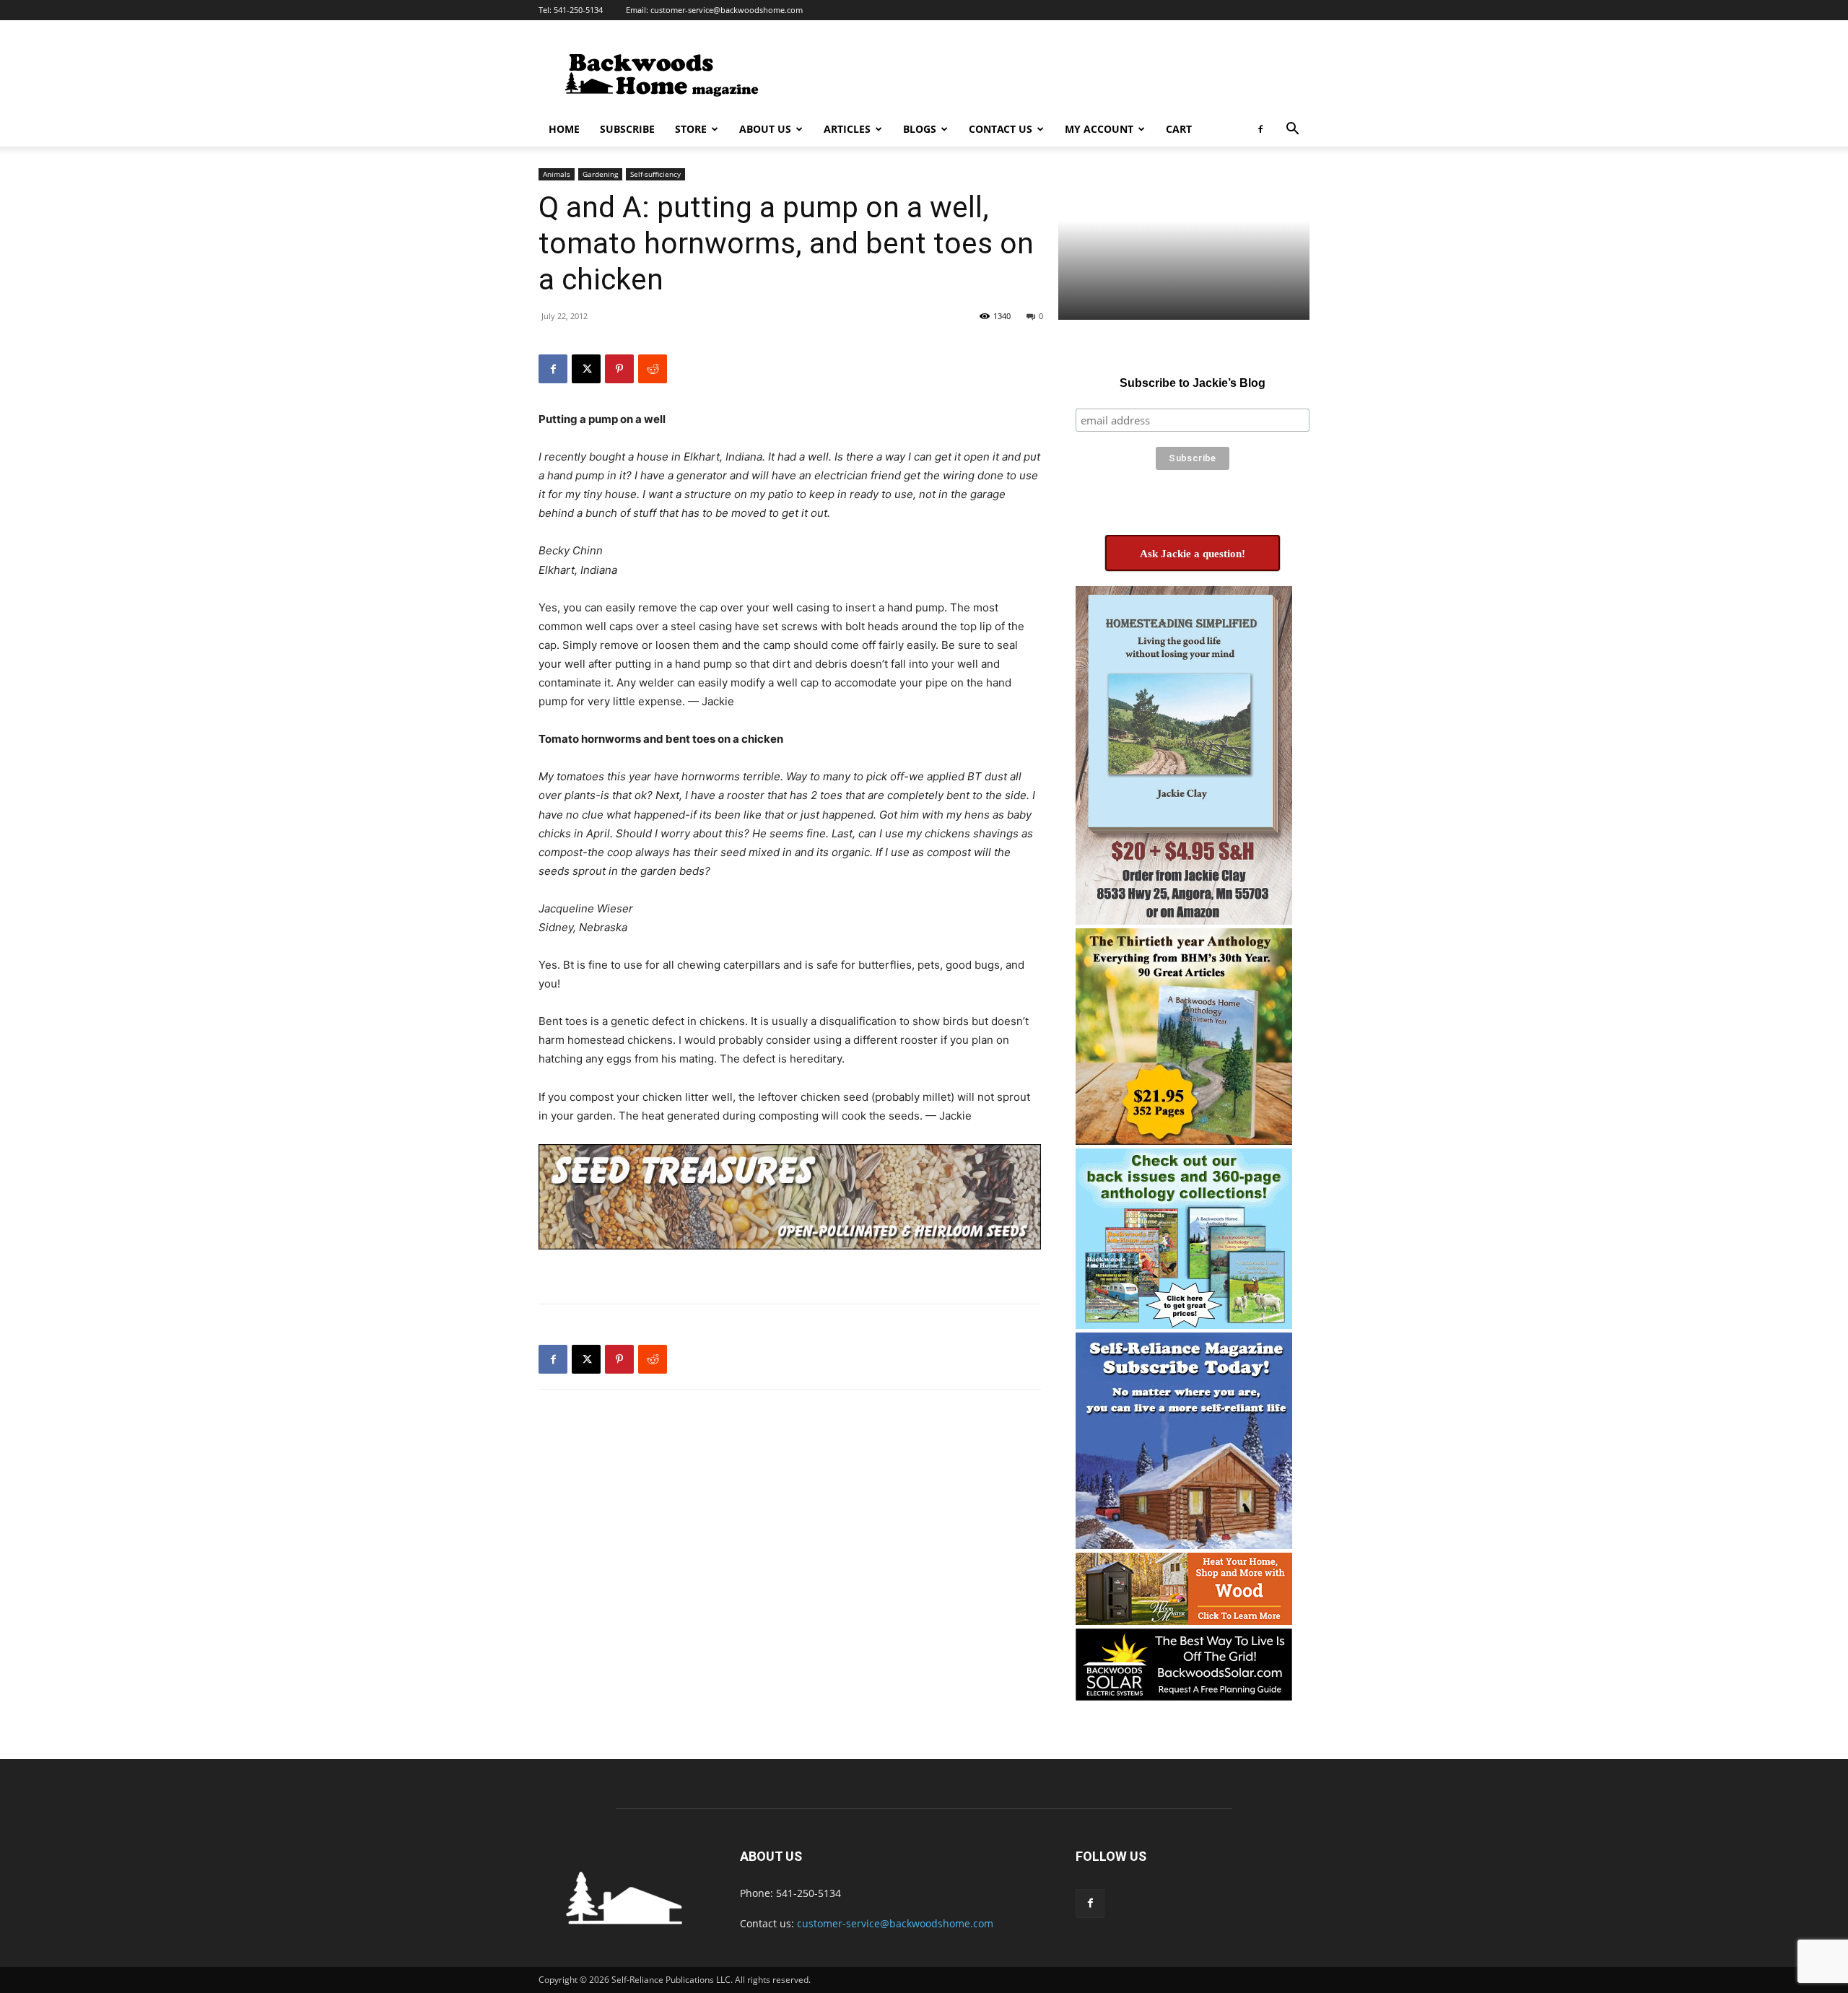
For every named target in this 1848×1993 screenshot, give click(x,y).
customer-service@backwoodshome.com (727, 10)
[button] (1292, 130)
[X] (586, 369)
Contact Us (1001, 129)
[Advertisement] (1047, 73)
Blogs (920, 129)
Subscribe (627, 129)
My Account (1099, 129)
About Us (765, 129)
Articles (847, 129)
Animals (557, 174)
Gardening (600, 174)
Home (564, 129)
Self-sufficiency (655, 174)
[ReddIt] (653, 369)
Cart (1179, 129)
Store (691, 129)
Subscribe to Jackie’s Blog (1193, 383)
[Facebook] (1260, 129)
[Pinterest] (619, 369)
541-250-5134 (578, 10)
